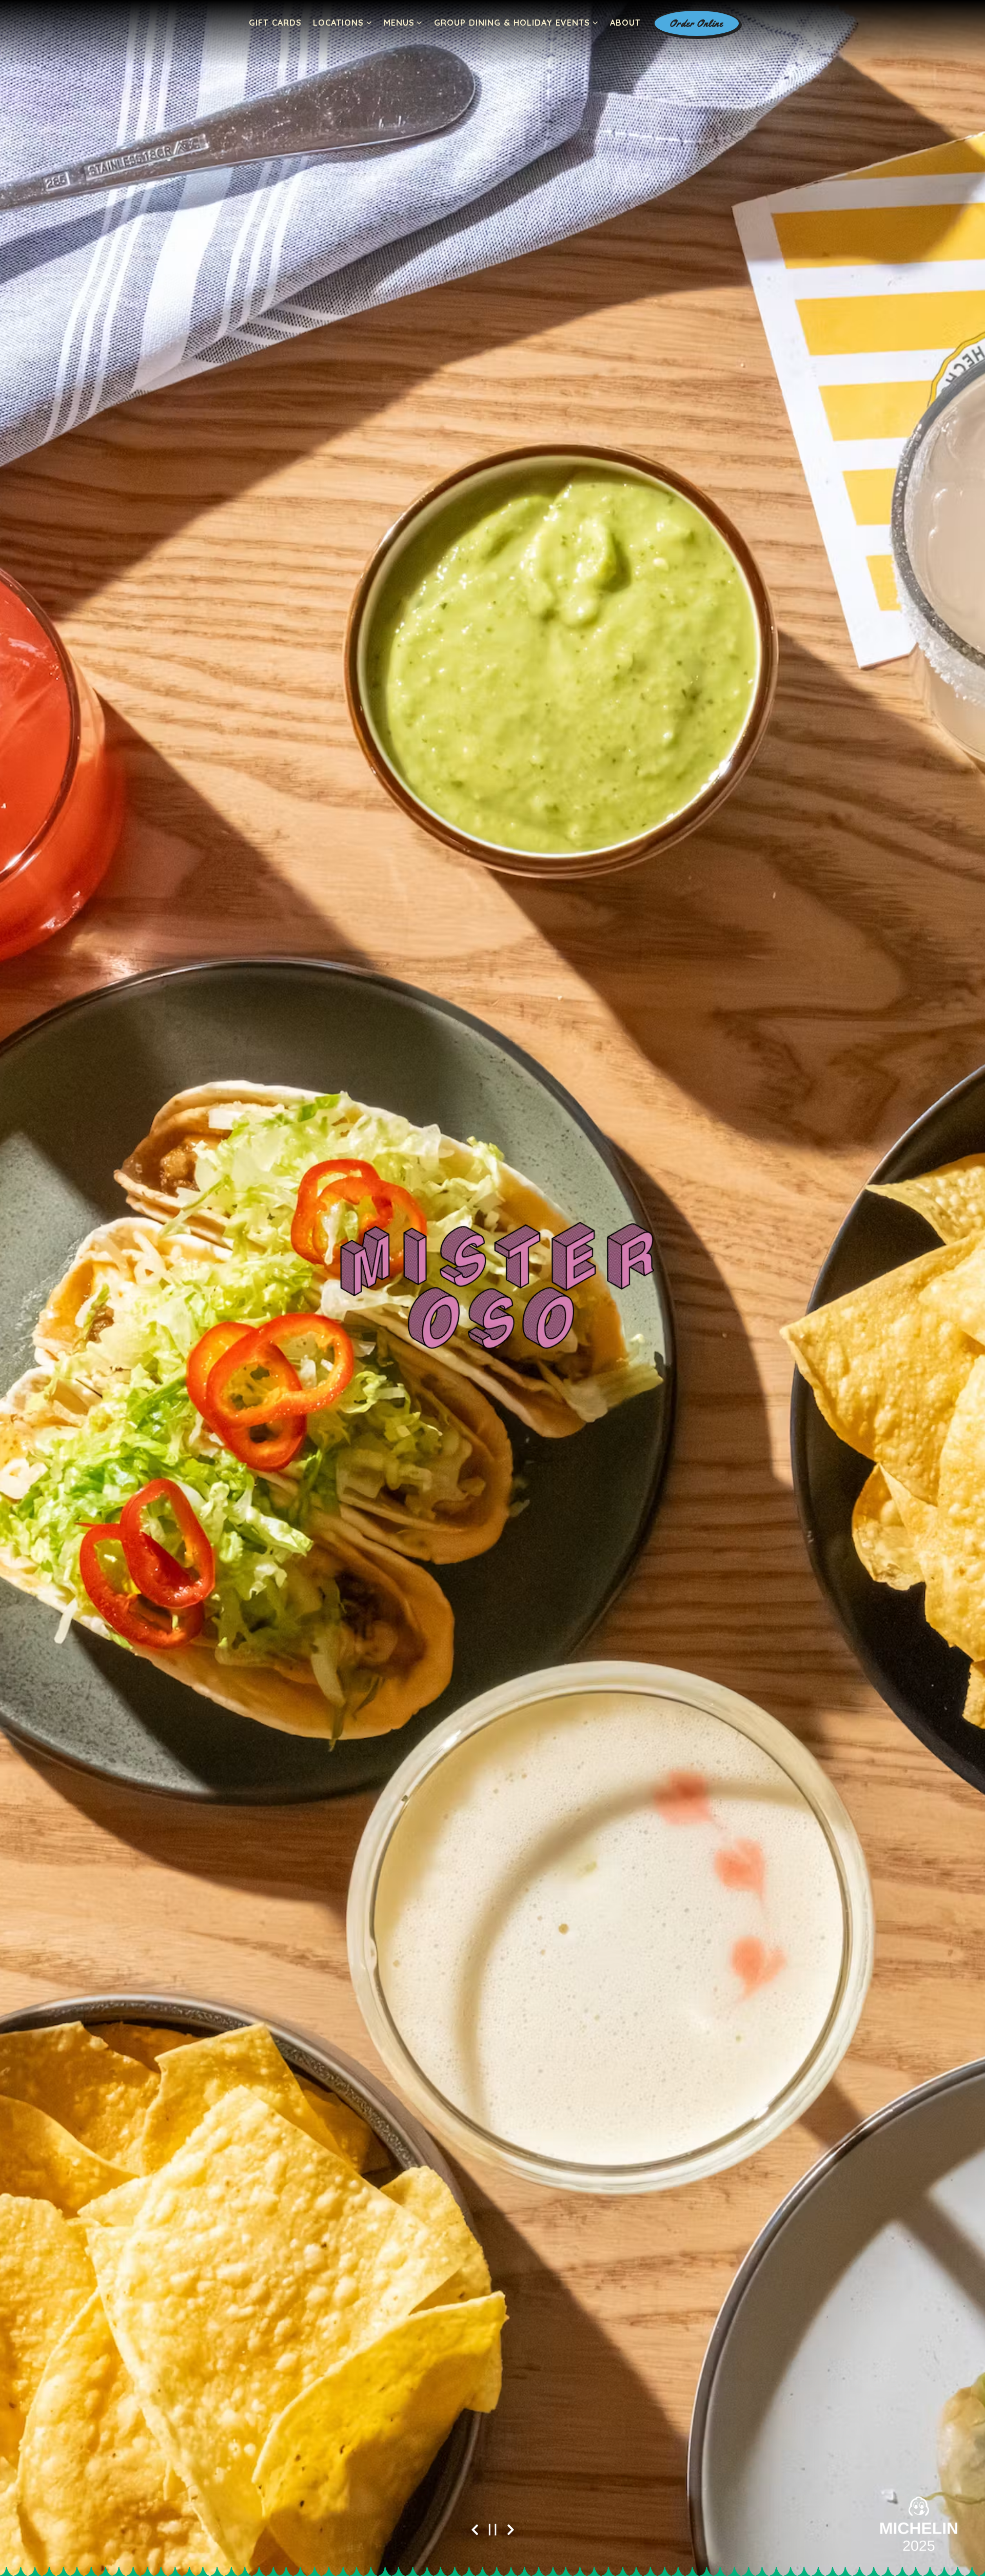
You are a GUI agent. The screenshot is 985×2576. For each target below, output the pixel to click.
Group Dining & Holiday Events (516, 22)
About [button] (625, 23)
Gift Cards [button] (275, 23)
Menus (403, 22)
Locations (343, 22)
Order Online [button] (696, 23)
